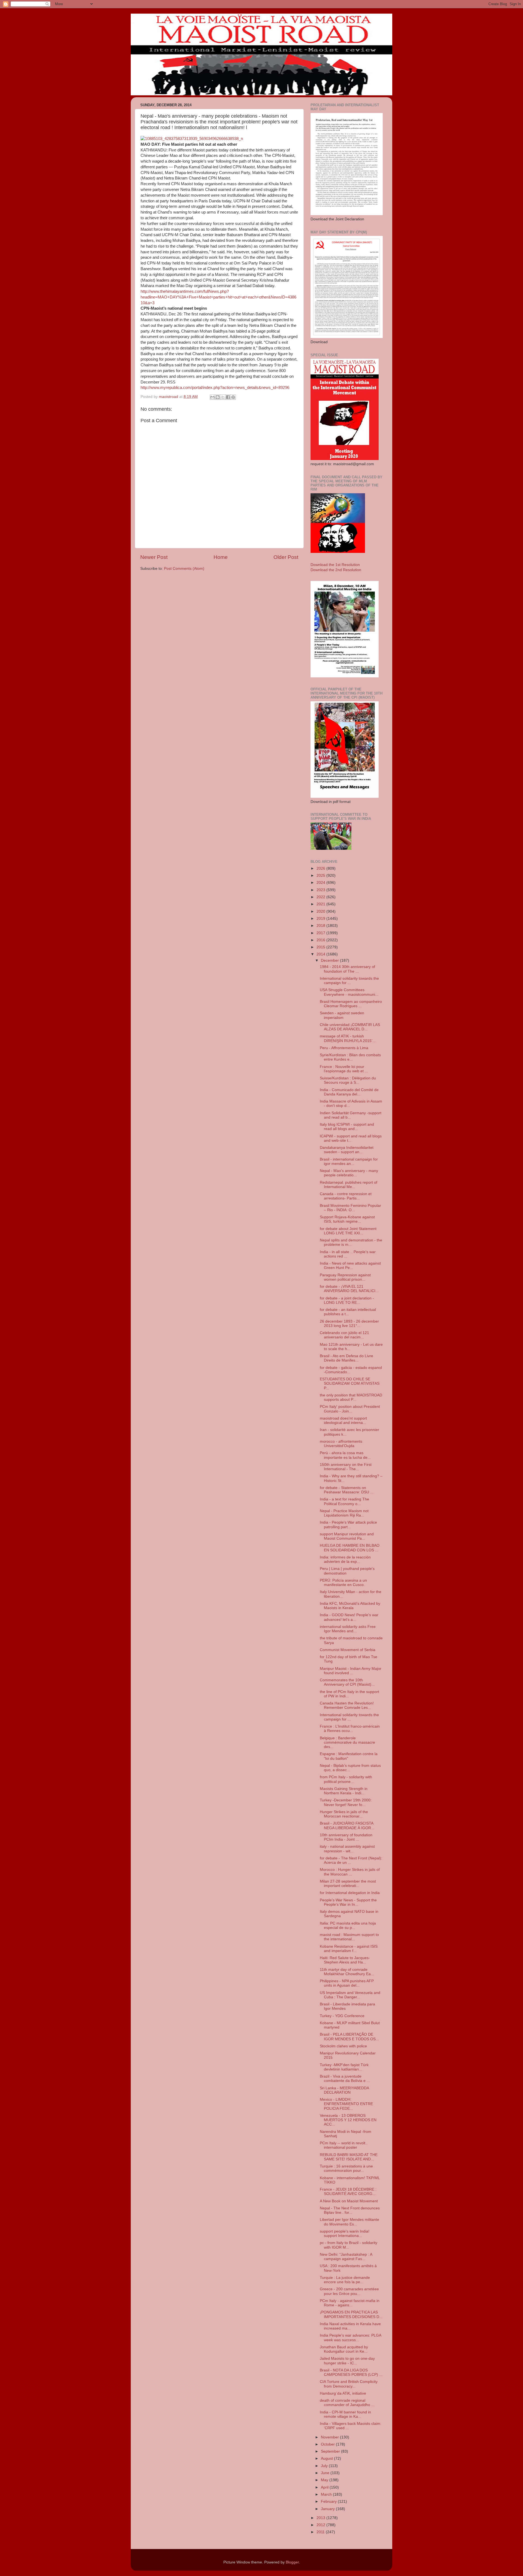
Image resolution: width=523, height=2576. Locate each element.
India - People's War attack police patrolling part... (348, 1525)
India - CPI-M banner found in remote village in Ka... (345, 2414)
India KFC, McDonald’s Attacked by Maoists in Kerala (350, 1606)
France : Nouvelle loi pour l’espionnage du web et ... (344, 1069)
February (329, 2502)
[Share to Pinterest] (233, 397)
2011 (321, 2532)
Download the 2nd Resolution (336, 570)
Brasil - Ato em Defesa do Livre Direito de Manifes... (346, 1358)
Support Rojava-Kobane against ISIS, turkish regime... (347, 1219)
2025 (321, 876)
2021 (321, 904)
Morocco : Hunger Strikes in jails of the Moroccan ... (350, 1872)
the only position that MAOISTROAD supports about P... (351, 1397)
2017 (321, 933)
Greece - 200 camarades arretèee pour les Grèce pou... (349, 2291)
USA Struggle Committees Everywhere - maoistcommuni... (349, 992)
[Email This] (212, 397)
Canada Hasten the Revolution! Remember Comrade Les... (347, 1705)
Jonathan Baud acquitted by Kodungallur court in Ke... (344, 2349)
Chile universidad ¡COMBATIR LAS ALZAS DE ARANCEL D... (350, 1027)
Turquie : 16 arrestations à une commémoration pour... (346, 2168)
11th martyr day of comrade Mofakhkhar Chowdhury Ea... (347, 1972)
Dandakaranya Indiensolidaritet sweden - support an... (347, 1150)
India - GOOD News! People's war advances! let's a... (349, 1617)
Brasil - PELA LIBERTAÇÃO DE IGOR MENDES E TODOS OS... (349, 2037)
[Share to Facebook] (228, 397)
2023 (321, 890)
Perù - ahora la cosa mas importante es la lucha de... (345, 1455)
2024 (321, 883)
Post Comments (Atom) (184, 569)
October (328, 2444)
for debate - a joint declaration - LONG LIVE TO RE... (347, 1300)
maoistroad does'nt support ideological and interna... (343, 1421)
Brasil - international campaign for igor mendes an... (349, 1161)
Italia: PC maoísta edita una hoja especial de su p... (348, 1925)
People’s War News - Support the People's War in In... (348, 1902)
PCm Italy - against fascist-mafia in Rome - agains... (350, 2303)
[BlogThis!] (218, 397)
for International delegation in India (350, 1893)
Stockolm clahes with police (343, 2046)
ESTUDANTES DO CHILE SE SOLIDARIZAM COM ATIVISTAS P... (350, 1383)
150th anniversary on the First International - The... (346, 1467)
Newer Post (154, 557)
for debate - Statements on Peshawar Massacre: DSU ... (347, 1490)
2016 (321, 940)
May (325, 2480)
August (327, 2458)
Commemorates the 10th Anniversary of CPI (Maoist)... (347, 1682)
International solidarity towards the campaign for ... (349, 981)
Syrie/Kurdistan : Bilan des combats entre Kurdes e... (350, 1057)
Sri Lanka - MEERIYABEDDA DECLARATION (344, 2090)
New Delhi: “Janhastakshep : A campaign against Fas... (346, 2257)
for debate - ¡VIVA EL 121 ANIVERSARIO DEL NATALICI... (349, 1289)
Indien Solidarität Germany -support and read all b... (351, 1115)
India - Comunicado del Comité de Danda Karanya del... (349, 1092)
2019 (321, 919)
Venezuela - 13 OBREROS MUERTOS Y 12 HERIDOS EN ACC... (348, 2120)
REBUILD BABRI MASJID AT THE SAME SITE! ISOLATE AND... (349, 2157)
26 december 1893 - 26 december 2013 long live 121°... (349, 1324)
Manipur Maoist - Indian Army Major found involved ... (351, 1671)
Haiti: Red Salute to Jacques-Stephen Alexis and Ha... (345, 1960)
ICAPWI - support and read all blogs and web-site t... (351, 1138)
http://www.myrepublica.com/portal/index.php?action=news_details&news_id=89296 (215, 388)
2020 (321, 911)
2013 (321, 2518)
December (330, 960)
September (331, 2451)
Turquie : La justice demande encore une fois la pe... (345, 2280)
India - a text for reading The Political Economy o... (344, 1501)
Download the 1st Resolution (335, 565)
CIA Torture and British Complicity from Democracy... (349, 2384)
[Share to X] (223, 397)
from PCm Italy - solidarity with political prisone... (346, 1779)
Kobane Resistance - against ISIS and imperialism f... (349, 1949)
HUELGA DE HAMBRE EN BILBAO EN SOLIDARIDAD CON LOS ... (350, 1548)
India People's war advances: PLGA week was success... (350, 2338)
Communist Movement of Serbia (348, 1650)
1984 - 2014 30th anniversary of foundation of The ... (347, 969)
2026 (321, 868)
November (330, 2437)
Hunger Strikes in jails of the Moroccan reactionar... (344, 1814)
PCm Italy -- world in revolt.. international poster (344, 2145)
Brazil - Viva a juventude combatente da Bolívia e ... (345, 2079)
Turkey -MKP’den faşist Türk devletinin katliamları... (344, 2067)
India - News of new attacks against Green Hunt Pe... (350, 1266)
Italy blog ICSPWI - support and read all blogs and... (347, 1127)
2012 (321, 2525)
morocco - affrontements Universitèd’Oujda (341, 1444)
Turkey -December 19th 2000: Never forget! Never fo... (346, 1802)
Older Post (286, 557)
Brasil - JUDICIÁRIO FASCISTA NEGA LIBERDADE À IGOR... (347, 1826)
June (326, 2473)
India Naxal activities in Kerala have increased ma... (350, 2326)
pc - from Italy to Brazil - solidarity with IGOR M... (349, 2245)
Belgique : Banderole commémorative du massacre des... (347, 1742)
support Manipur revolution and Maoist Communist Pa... (347, 1536)
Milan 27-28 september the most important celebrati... (348, 1884)
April (325, 2487)
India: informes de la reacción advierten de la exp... (345, 1559)
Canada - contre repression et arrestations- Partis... (346, 1196)
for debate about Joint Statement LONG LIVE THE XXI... (348, 1231)
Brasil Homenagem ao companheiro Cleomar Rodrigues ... (351, 1004)
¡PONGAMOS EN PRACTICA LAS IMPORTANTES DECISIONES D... (351, 2314)
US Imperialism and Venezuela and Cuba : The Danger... (350, 1995)
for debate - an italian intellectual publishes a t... (348, 1312)
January (328, 2509)
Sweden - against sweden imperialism (342, 1015)
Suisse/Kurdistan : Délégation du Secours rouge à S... (348, 1080)
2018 (321, 926)
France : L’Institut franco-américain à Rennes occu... (350, 1729)
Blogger (292, 2562)
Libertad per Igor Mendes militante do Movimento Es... (349, 2222)
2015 (321, 947)
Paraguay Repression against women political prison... (345, 1277)
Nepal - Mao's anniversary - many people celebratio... (349, 1173)
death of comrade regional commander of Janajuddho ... (347, 2403)
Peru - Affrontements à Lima (344, 1048)
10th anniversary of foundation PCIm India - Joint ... (346, 1837)
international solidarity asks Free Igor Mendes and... (348, 1629)
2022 (321, 897)
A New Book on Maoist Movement (349, 2201)
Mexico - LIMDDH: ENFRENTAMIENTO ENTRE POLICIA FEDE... (346, 2104)
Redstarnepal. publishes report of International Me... (349, 1185)
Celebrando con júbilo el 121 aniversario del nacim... (344, 1335)
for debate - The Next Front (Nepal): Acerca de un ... (351, 1860)
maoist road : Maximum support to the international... (349, 1937)
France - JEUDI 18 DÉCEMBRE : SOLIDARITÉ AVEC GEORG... (348, 2192)
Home (221, 557)
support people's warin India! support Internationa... (345, 2234)
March (327, 2494)
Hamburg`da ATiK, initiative (343, 2393)
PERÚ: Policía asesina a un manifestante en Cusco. (343, 1583)
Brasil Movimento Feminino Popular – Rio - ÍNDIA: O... (350, 1208)
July (325, 2466)
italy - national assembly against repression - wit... (347, 1849)
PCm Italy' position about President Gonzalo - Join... (350, 1409)
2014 (321, 954)
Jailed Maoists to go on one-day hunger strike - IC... (347, 2361)
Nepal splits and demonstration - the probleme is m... (351, 1242)
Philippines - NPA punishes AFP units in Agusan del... (347, 1983)
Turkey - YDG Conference (342, 2016)
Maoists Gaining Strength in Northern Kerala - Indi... (344, 1791)
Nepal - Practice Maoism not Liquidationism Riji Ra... (344, 1513)
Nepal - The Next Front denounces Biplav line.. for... (350, 2210)
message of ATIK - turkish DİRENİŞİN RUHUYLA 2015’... (348, 1038)
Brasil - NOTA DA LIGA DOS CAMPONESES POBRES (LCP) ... (351, 2372)
